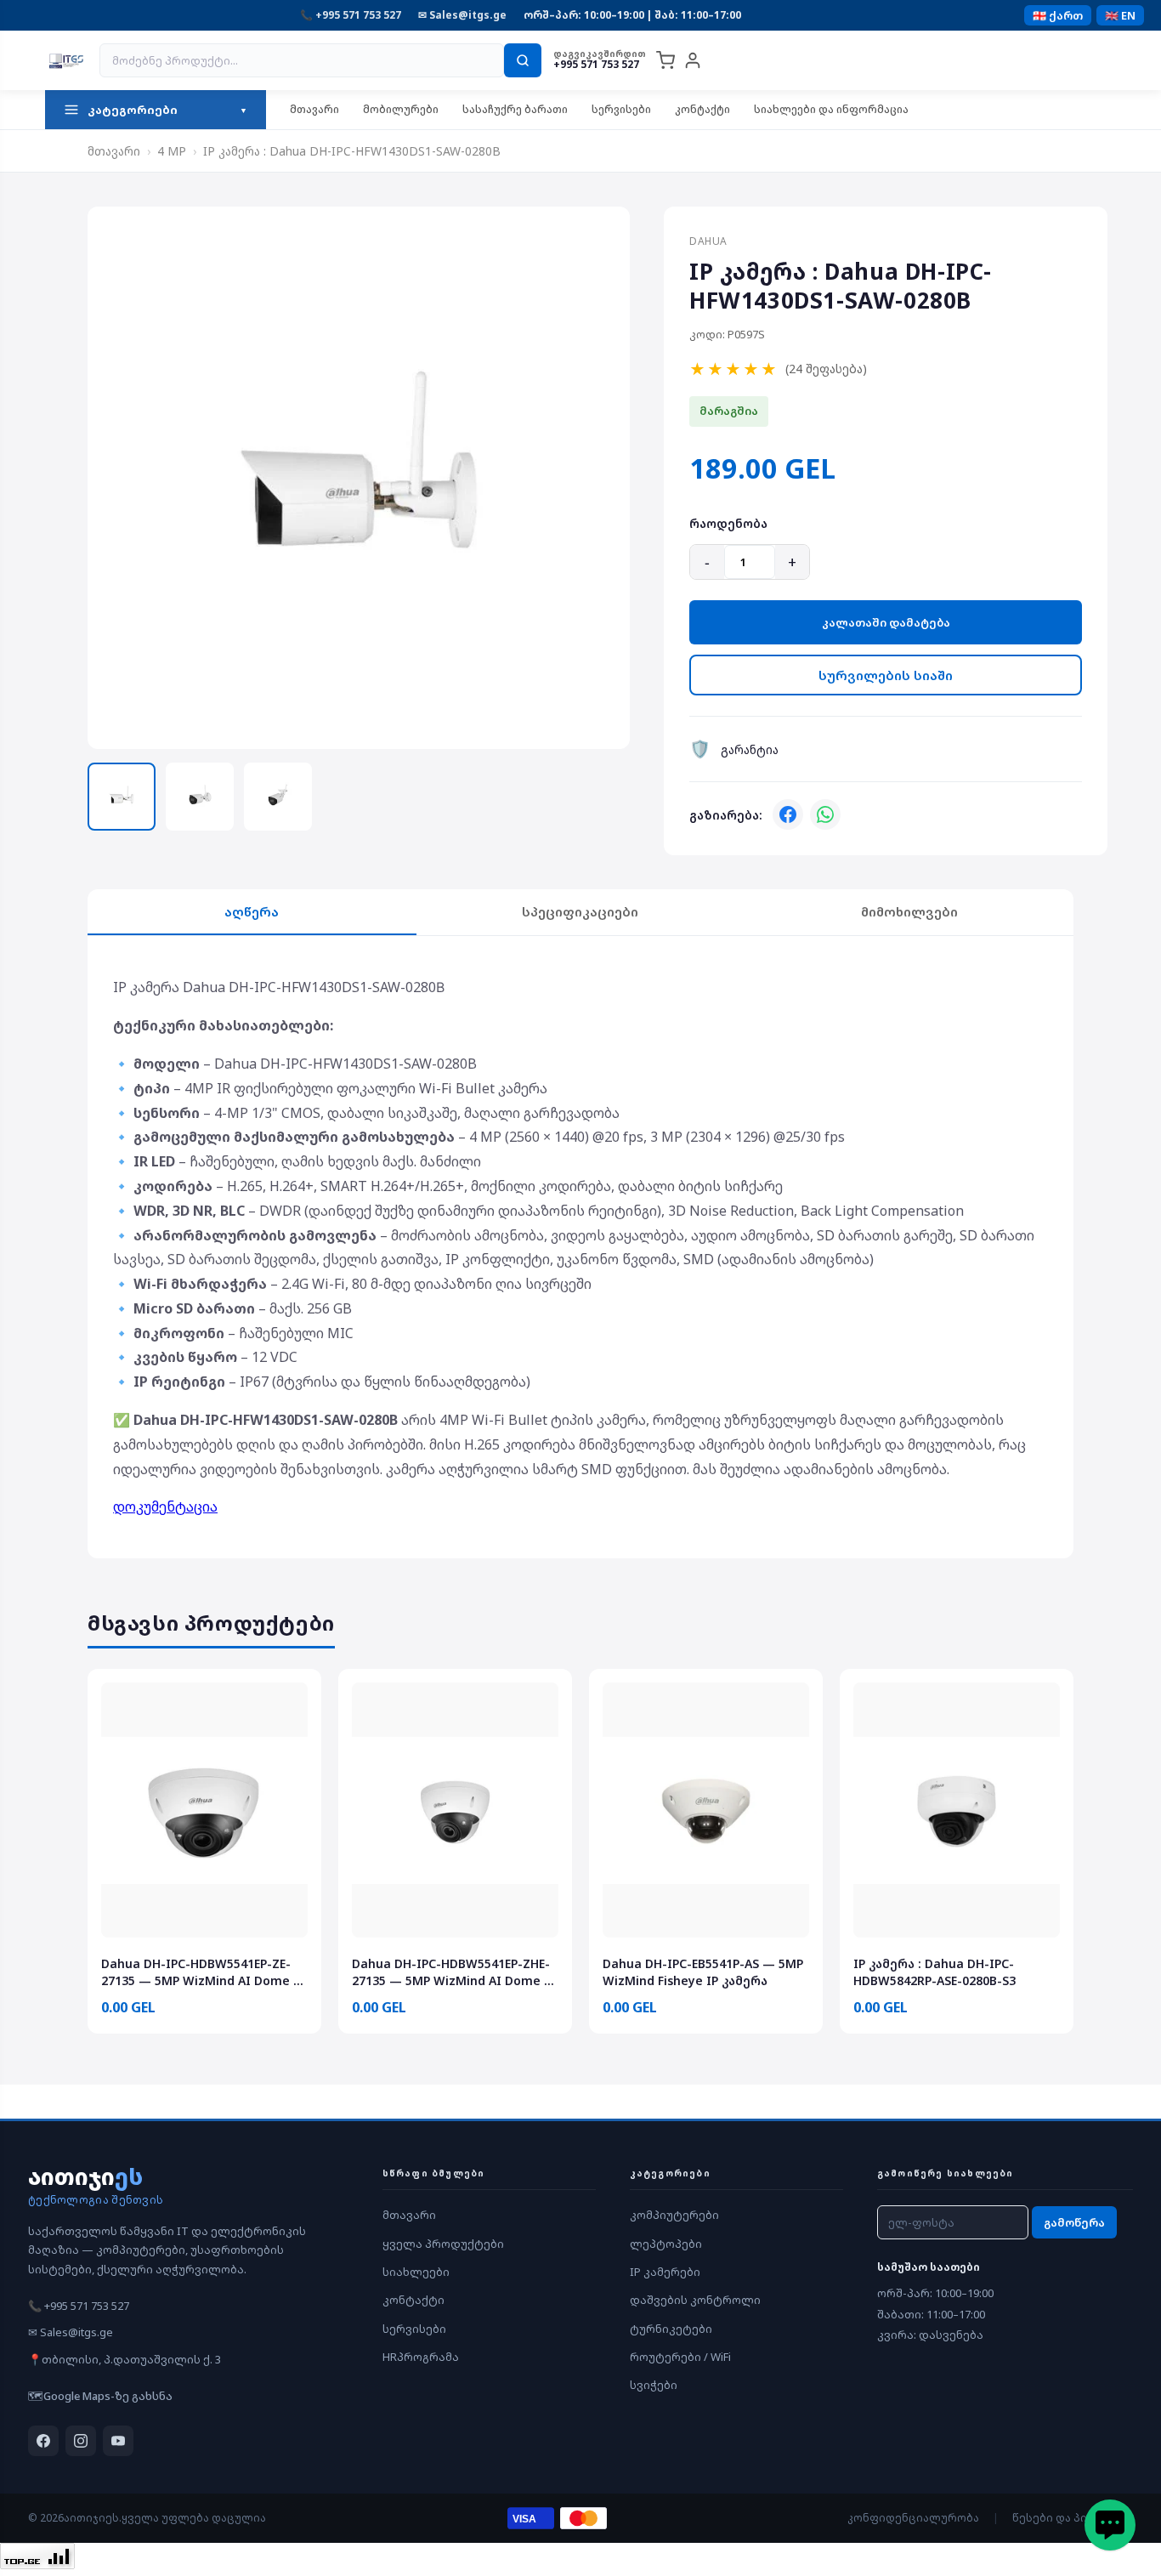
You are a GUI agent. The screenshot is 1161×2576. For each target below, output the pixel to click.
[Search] (523, 60)
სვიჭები (654, 2385)
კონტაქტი (702, 109)
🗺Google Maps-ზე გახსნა (100, 2396)
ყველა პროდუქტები (443, 2244)
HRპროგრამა (421, 2357)
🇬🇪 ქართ (1058, 15)
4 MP (172, 151)
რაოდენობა (728, 523)
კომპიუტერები (674, 2215)
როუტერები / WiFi (680, 2357)
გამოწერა (1074, 2222)
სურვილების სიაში (886, 675)
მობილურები (401, 109)
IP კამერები (665, 2272)
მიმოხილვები (909, 911)
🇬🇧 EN (1120, 15)
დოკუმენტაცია (165, 1506)
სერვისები (621, 109)
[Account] (693, 60)
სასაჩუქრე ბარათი (515, 109)
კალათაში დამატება (886, 622)
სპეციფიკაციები (580, 911)
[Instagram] (81, 2441)
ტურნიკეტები (671, 2329)
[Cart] (665, 60)
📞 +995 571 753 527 (351, 15)
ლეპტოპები (666, 2244)
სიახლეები (416, 2272)
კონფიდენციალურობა (913, 2518)
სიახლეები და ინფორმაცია (831, 109)
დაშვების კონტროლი (695, 2300)
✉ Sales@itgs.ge (462, 15)
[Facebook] (788, 814)
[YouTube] (118, 2441)
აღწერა (252, 911)
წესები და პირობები (1073, 2518)
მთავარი (314, 109)
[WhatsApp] (825, 814)
